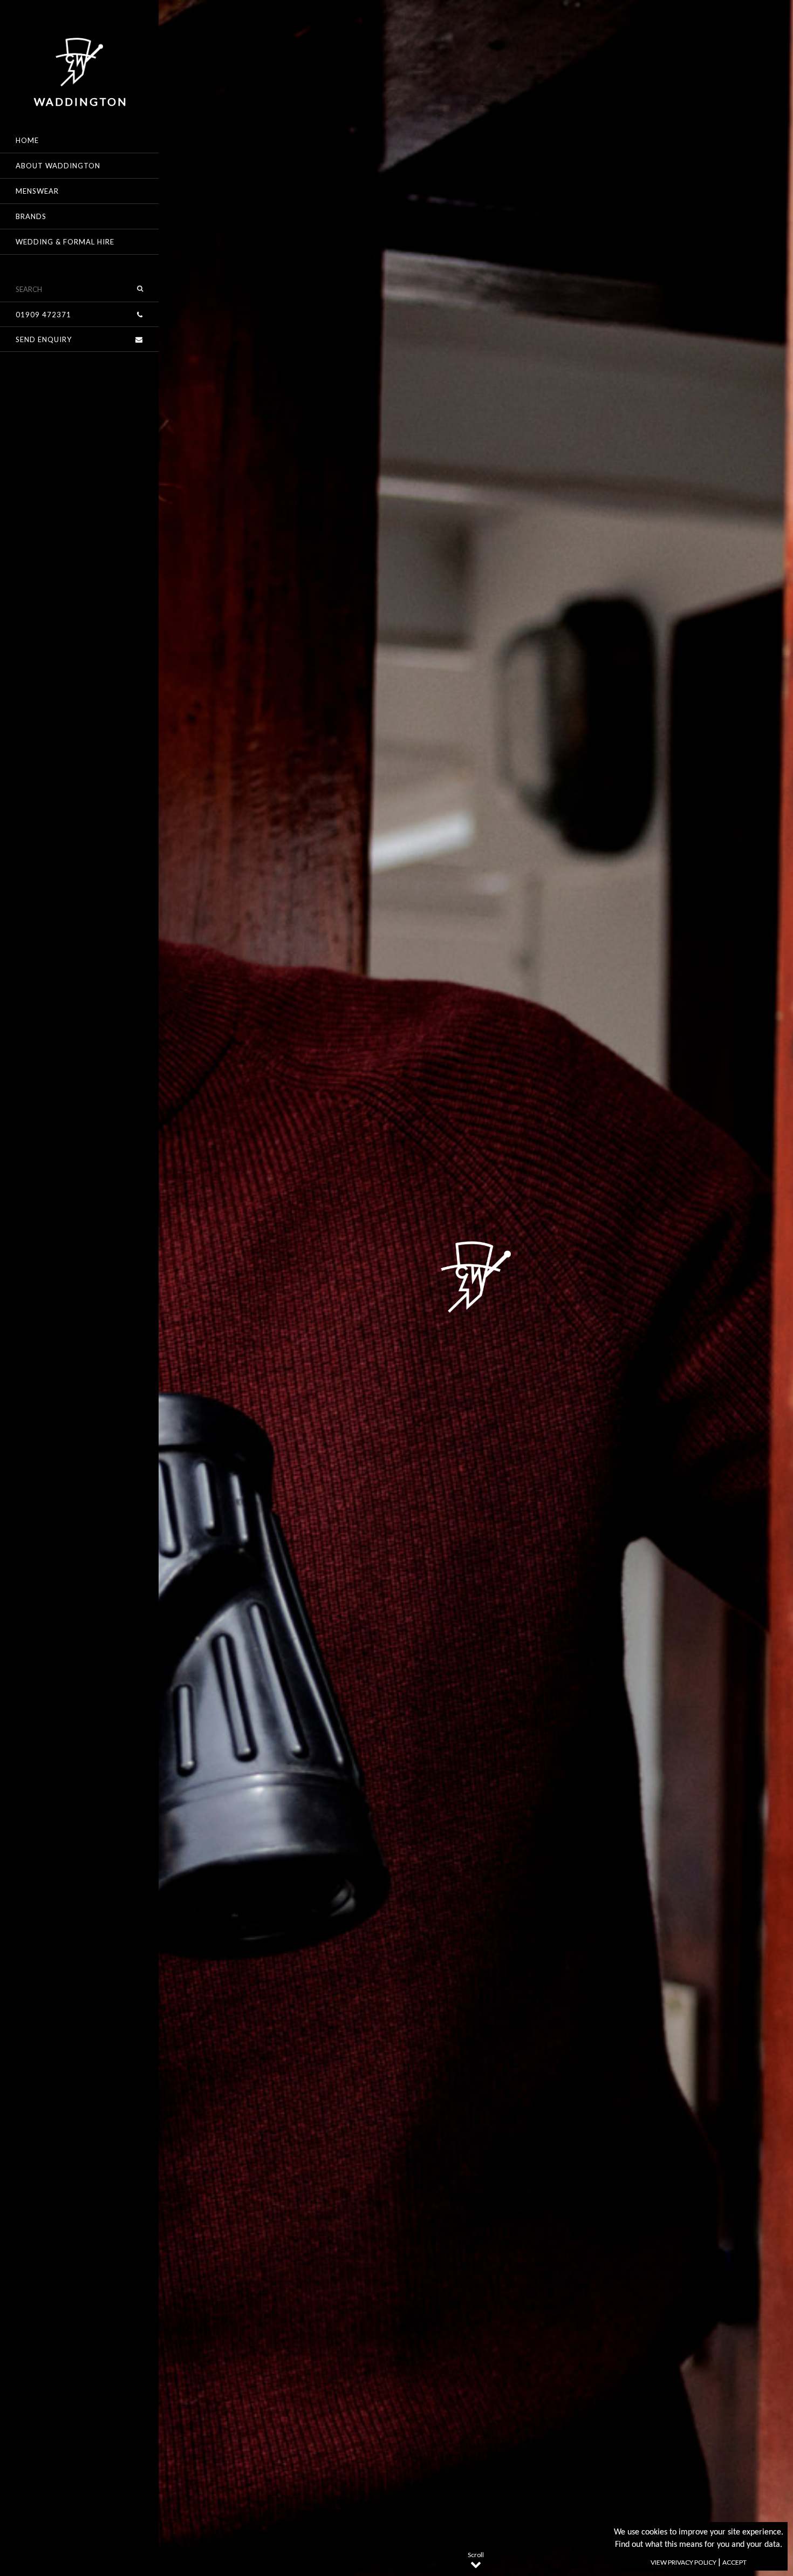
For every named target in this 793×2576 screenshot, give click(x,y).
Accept (734, 2562)
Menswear (37, 191)
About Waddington (58, 166)
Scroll (476, 2555)
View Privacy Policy (683, 2562)
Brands (31, 216)
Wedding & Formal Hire (65, 242)
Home (27, 140)
